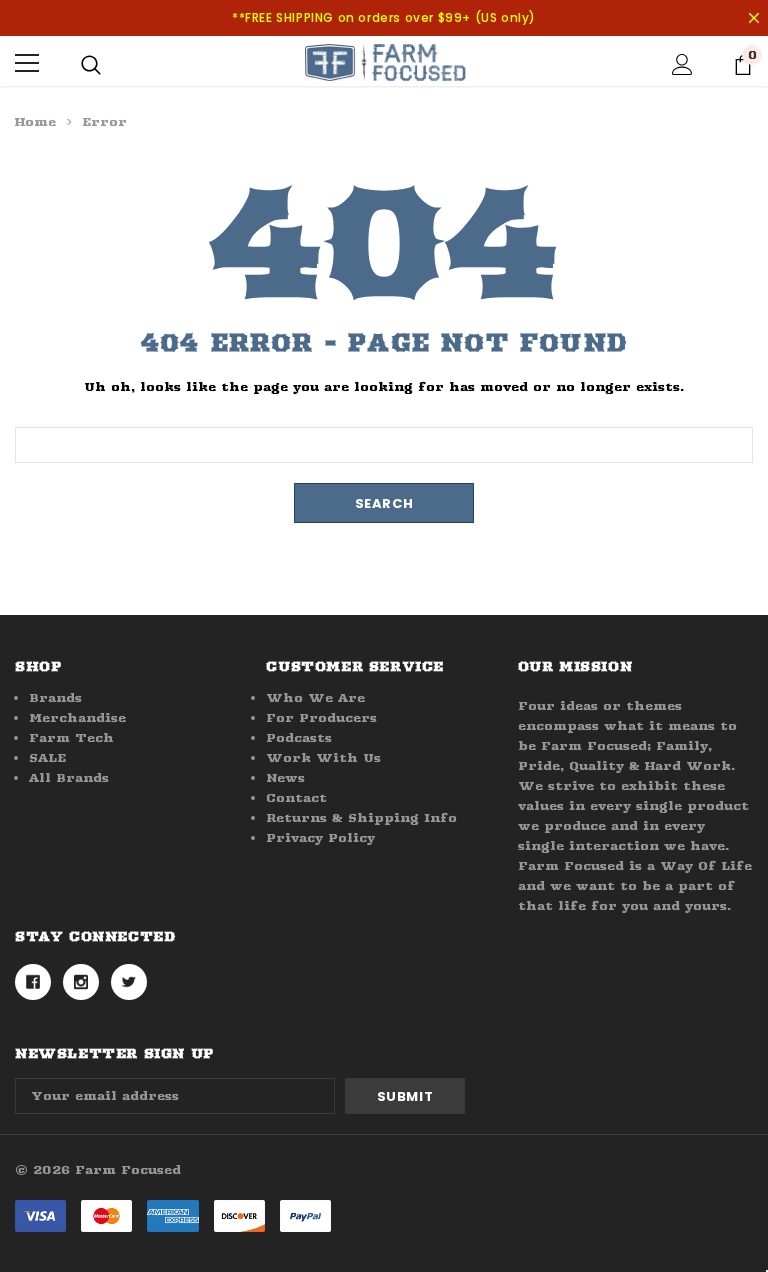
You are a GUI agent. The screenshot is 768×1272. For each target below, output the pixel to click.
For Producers (321, 717)
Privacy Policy (320, 837)
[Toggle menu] (27, 63)
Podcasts (299, 737)
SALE (47, 757)
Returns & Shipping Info (361, 817)
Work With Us (323, 757)
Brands (55, 697)
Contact (296, 797)
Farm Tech (71, 737)
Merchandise (77, 717)
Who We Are (315, 697)
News (285, 777)
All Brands (69, 777)
